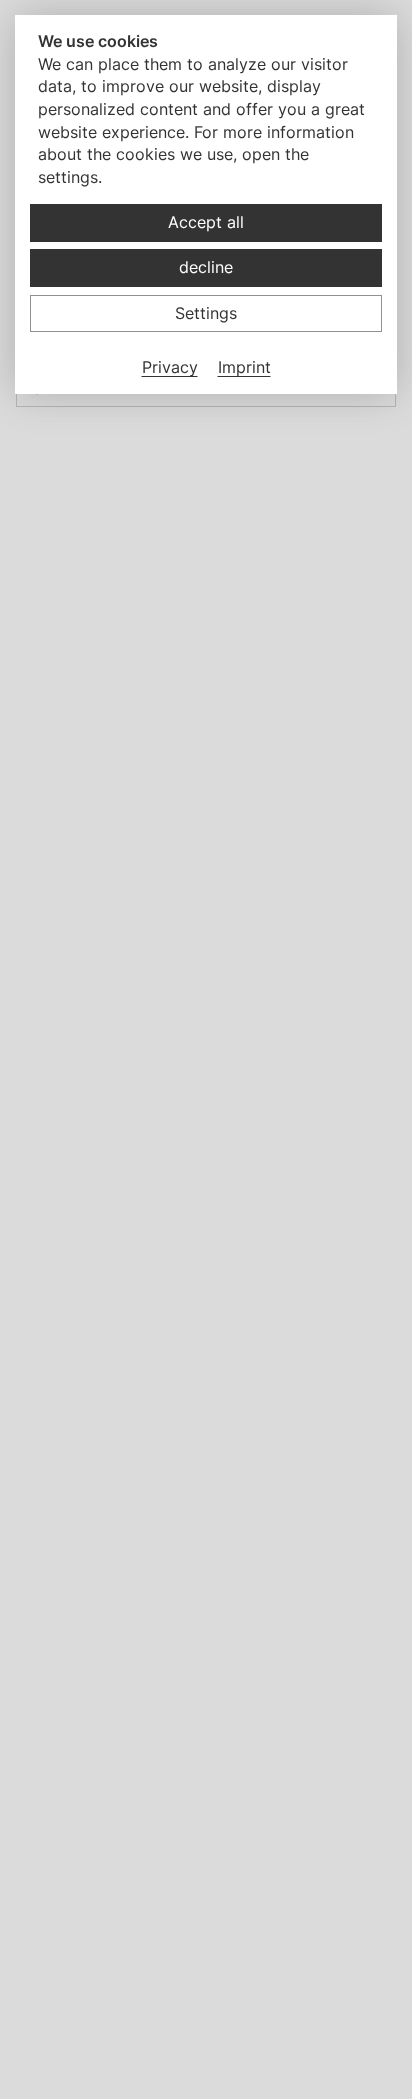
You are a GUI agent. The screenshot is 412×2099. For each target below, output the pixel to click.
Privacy (170, 367)
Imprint (244, 367)
